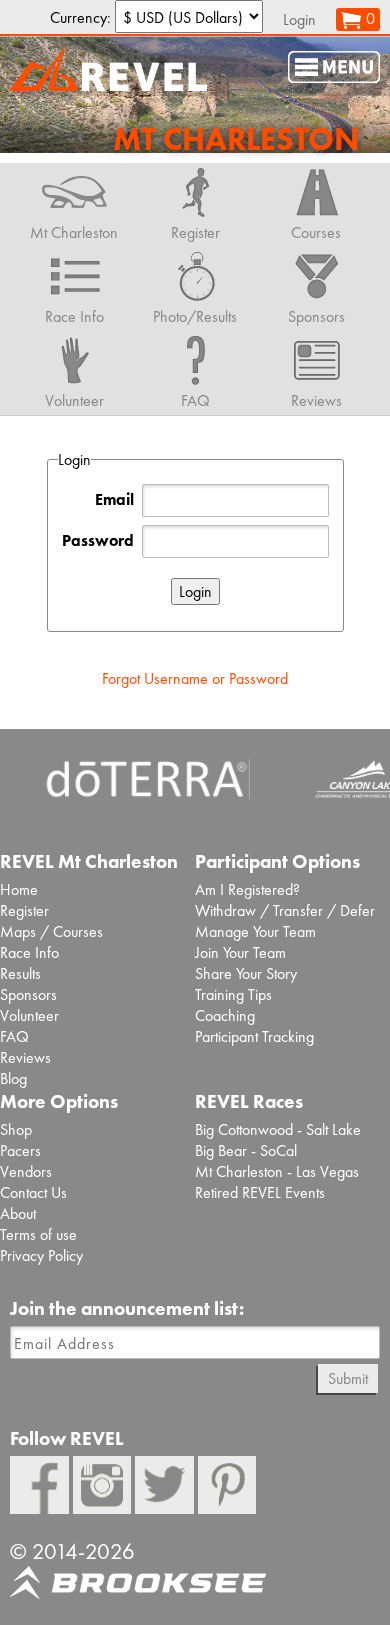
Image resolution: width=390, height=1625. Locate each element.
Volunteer (29, 1015)
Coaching (225, 1015)
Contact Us (33, 1192)
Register (24, 910)
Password (98, 540)
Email (114, 499)
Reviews (25, 1057)
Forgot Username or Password (195, 678)
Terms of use (38, 1234)
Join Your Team (240, 952)
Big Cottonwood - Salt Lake (278, 1129)
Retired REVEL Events (260, 1192)
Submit (348, 1378)
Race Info (29, 952)
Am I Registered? (247, 889)
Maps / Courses (51, 931)
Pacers (20, 1150)
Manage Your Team (255, 931)
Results (20, 973)
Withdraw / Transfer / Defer (285, 910)
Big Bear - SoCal (246, 1150)
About (18, 1213)
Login (299, 19)
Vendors (26, 1171)
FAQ (14, 1036)
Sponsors (28, 994)
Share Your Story (246, 973)
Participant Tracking (254, 1036)
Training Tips (233, 994)
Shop (16, 1129)
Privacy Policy (41, 1255)
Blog (13, 1078)
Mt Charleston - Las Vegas (277, 1171)
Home (19, 889)
